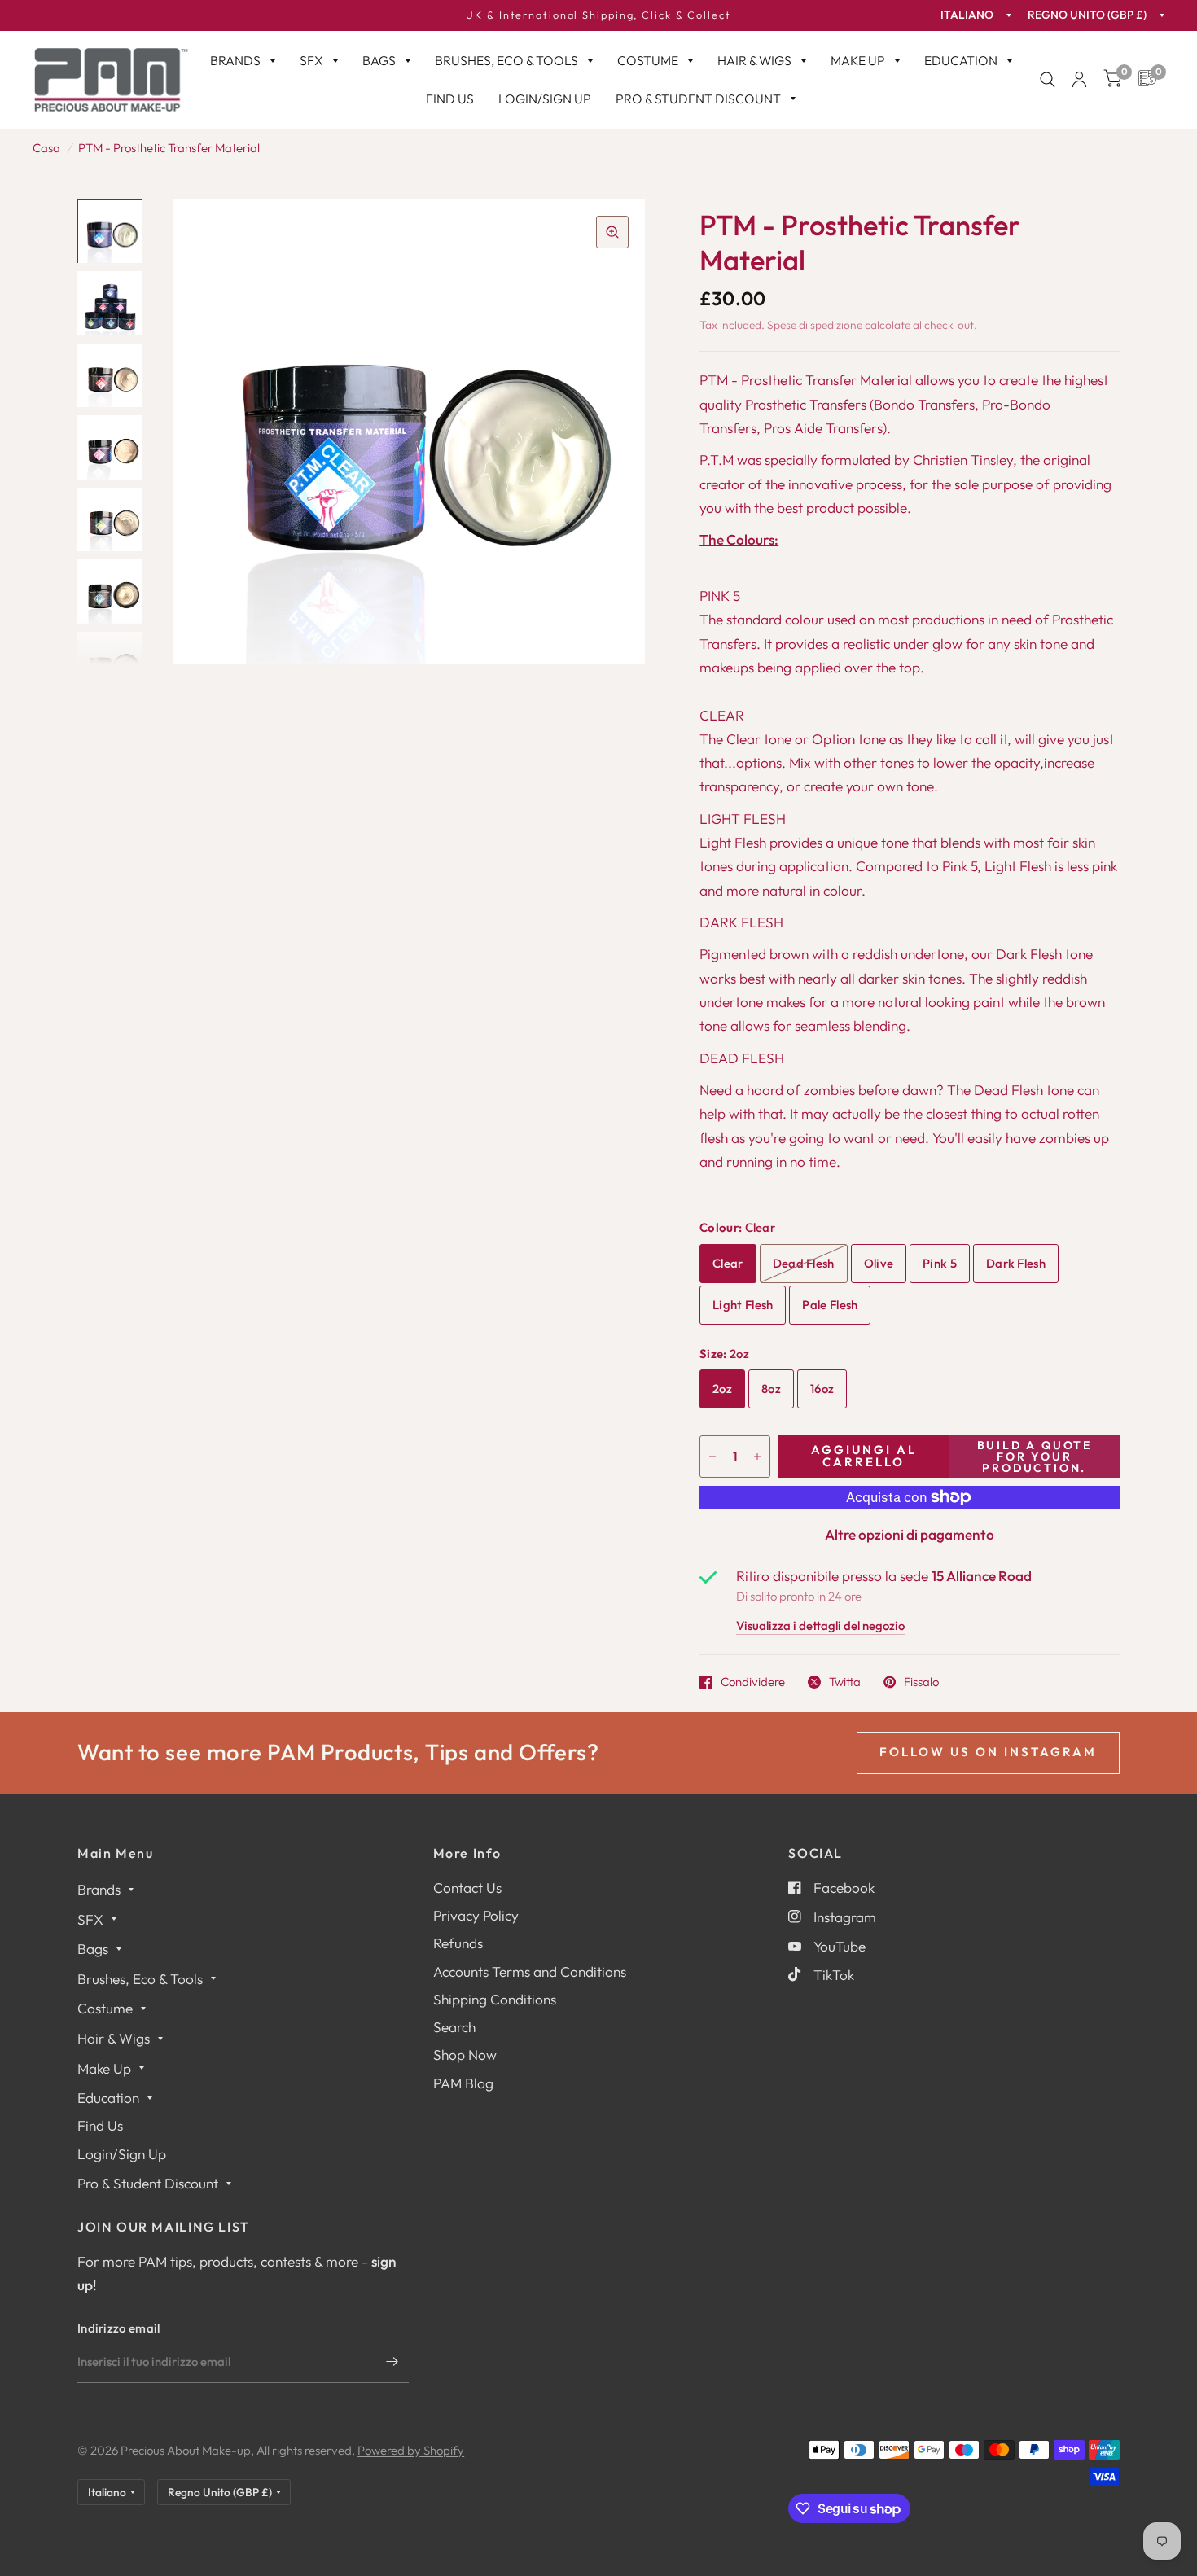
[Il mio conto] (1079, 80)
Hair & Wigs (754, 60)
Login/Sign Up (545, 99)
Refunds (458, 1943)
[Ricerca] (1048, 80)
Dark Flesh (1016, 1263)
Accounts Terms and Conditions (530, 1971)
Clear (728, 1263)
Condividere (753, 1682)
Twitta (845, 1682)
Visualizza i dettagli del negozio (820, 1626)
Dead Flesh (804, 1263)
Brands (235, 60)
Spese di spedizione (815, 325)
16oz (822, 1389)
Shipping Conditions (495, 1999)
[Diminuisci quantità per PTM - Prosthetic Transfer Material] (712, 1457)
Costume (648, 60)
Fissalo (921, 1682)
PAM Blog (463, 2083)
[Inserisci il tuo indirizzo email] (392, 2362)
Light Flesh (743, 1305)
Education (961, 60)
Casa (46, 148)
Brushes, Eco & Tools (506, 60)
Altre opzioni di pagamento (910, 1534)
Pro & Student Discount (698, 99)
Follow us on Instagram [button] (988, 1752)
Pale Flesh (830, 1305)
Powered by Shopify (411, 2450)
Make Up (858, 60)
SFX (311, 60)
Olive (879, 1263)
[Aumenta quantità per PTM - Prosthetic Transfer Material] (757, 1457)
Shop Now (465, 2055)
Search (454, 2027)
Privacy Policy (476, 1915)
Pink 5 (940, 1263)
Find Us (450, 99)
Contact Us (467, 1888)
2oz (722, 1389)
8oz (771, 1389)
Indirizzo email (119, 2328)
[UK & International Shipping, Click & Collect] (598, 15)
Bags (379, 60)
